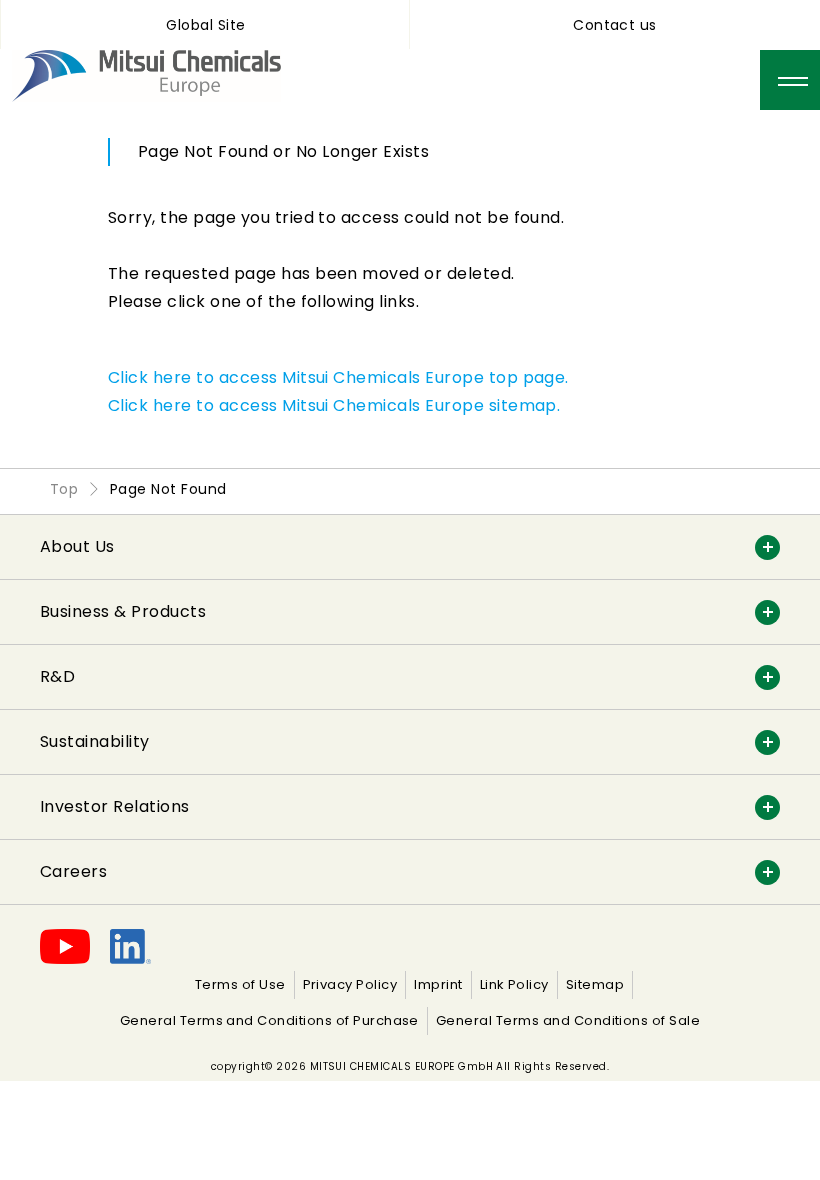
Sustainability (95, 741)
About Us (77, 546)
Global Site (205, 25)
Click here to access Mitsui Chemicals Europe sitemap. (334, 405)
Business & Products (123, 611)
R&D (57, 676)
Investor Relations (115, 806)
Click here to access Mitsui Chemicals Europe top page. (338, 377)
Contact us (615, 25)
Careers (73, 871)
